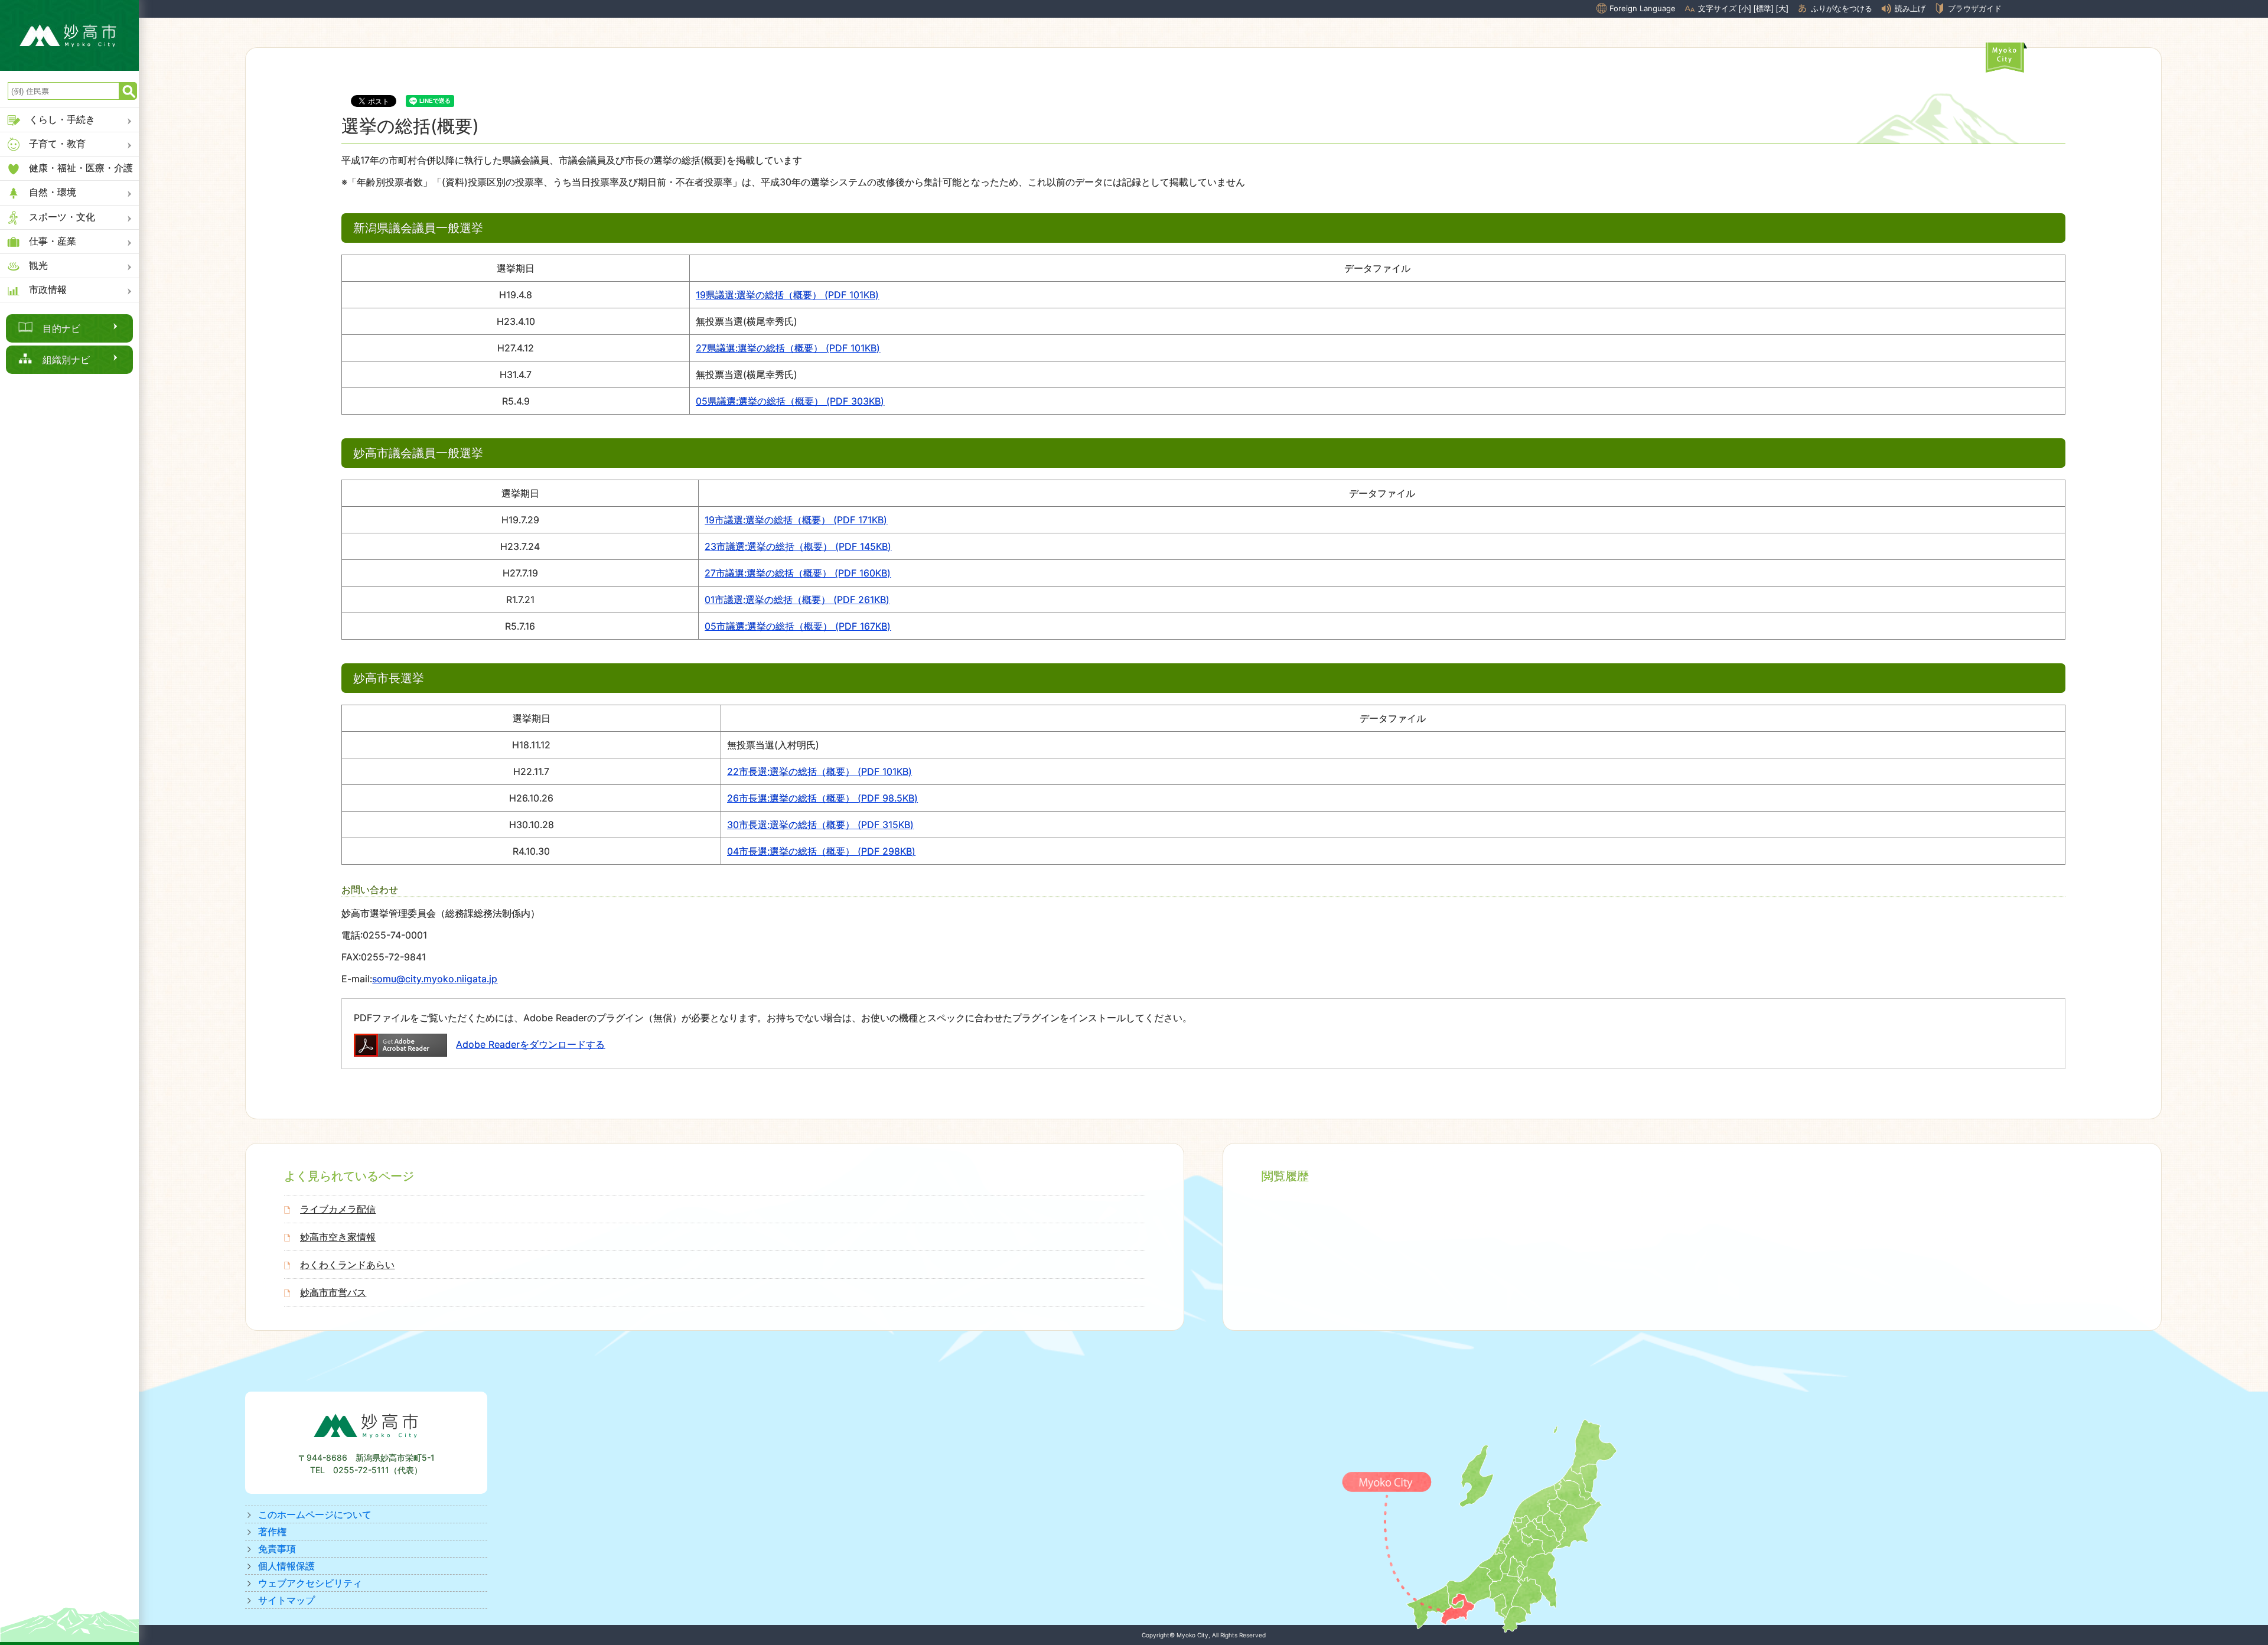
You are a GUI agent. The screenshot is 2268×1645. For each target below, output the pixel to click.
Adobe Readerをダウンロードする (530, 1044)
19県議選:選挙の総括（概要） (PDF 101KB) (787, 295)
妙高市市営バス (333, 1292)
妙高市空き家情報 (338, 1237)
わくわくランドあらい (347, 1265)
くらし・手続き (62, 119)
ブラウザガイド (1975, 8)
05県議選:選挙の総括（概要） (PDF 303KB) (790, 401)
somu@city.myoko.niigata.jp (435, 979)
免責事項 (277, 1549)
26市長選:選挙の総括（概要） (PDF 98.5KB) (822, 798)
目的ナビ (61, 328)
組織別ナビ (66, 360)
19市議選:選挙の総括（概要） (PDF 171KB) (796, 520)
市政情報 (48, 289)
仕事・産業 (53, 241)
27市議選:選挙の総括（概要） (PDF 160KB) (798, 573)
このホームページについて (315, 1514)
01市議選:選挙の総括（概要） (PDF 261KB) (797, 600)
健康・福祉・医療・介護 (81, 168)
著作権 (272, 1532)
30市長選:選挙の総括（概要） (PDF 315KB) (820, 825)
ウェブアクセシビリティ (310, 1583)
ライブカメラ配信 (338, 1209)
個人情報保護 (286, 1566)
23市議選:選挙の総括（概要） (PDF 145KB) (798, 546)
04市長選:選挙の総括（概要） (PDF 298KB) (821, 851)
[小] (1745, 9)
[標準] (1764, 9)
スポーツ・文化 (62, 217)
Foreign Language (1643, 8)
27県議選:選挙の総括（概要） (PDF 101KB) (788, 348)
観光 (38, 265)
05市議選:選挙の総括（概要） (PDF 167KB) (798, 626)
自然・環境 (53, 192)
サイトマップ (286, 1600)
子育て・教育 (57, 144)
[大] (1782, 9)
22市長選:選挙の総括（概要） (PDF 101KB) (819, 771)
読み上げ (1910, 9)
